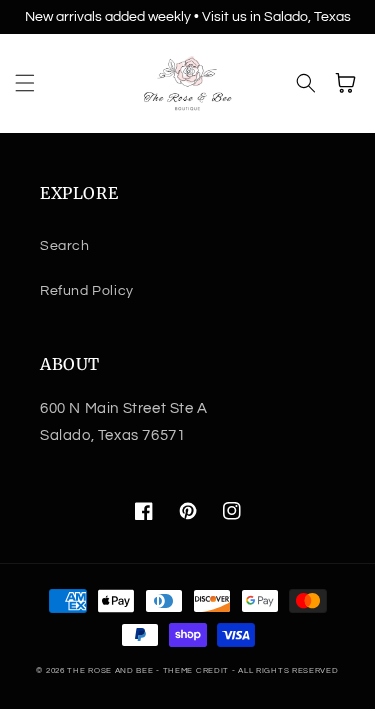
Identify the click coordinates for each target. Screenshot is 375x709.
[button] (25, 83)
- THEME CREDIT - (197, 670)
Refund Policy (87, 291)
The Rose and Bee (110, 670)
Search (65, 246)
